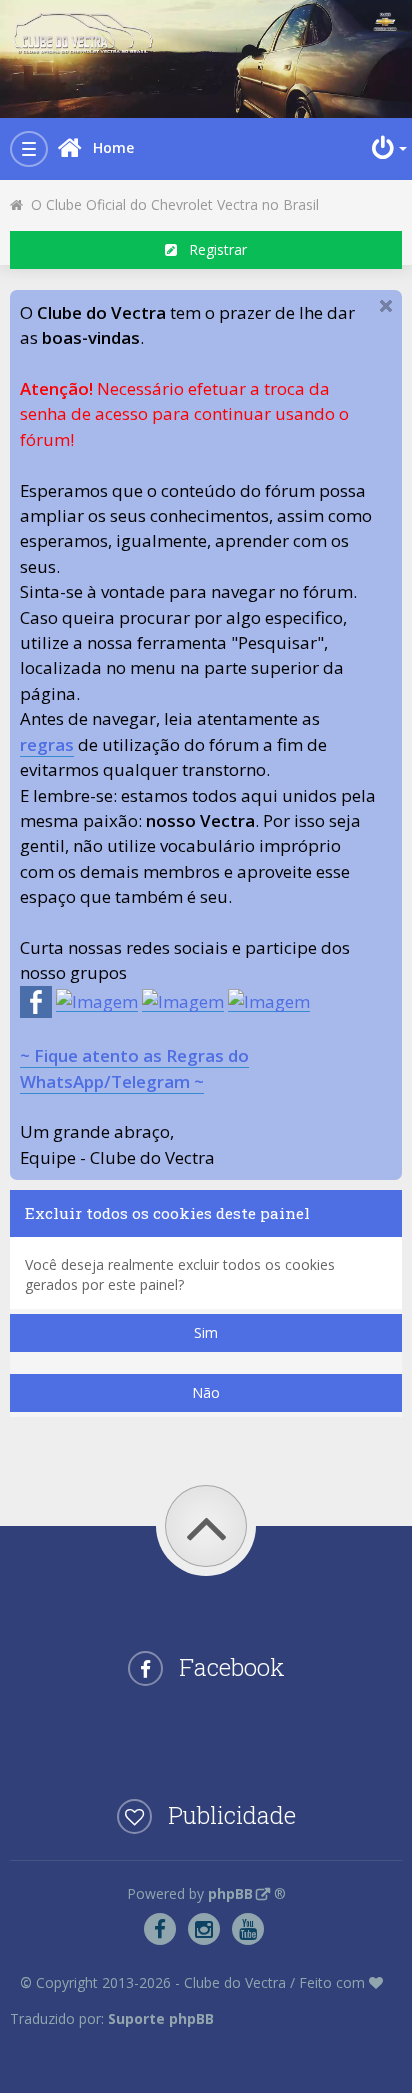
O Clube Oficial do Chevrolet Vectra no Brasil (171, 204)
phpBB (230, 1893)
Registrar (212, 249)
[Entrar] (387, 148)
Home (113, 147)
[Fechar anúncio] (386, 306)
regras (47, 744)
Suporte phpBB (161, 2018)
